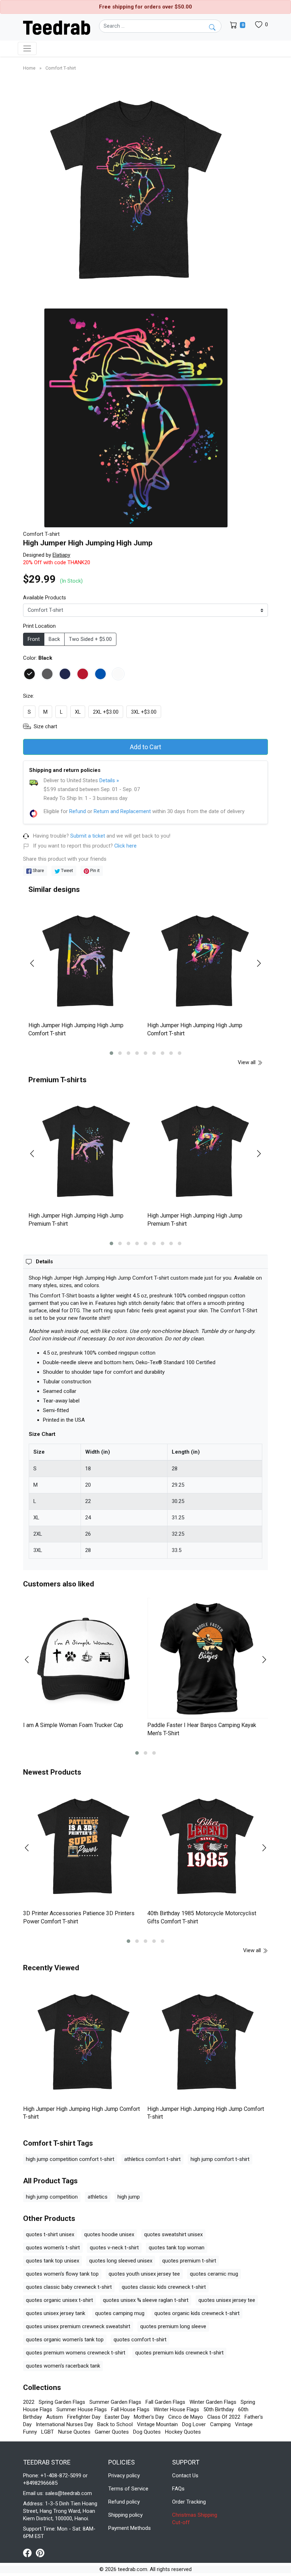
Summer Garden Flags (115, 2402)
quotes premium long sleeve (173, 2326)
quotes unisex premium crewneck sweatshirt (78, 2326)
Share (38, 870)
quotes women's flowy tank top (62, 2274)
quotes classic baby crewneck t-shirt (69, 2287)
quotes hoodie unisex (109, 2234)
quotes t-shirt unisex (50, 2234)
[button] (111, 1053)
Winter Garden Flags (213, 2402)
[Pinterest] (40, 2553)
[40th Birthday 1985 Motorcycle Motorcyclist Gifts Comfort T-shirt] (208, 1846)
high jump (129, 2197)
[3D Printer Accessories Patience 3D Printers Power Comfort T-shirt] (83, 1846)
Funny (30, 2432)
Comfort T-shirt (61, 68)
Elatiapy (61, 555)
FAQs (178, 2489)
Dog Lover (194, 2424)
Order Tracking (189, 2502)
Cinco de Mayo (186, 2417)
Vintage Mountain (157, 2424)
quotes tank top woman (177, 2248)
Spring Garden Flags (62, 2402)
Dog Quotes (147, 2432)
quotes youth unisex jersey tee (144, 2274)
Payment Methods (130, 2528)
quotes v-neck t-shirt (114, 2248)
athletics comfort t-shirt (152, 2159)
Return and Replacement (122, 811)
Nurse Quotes (74, 2432)
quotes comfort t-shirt (140, 2340)
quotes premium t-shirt (189, 2261)
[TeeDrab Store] (57, 27)
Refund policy (124, 2502)
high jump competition (52, 2197)
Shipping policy (125, 2515)
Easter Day (117, 2417)
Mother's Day (149, 2417)
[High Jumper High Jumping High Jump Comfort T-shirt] (86, 961)
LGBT (48, 2432)
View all (247, 1062)
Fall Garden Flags (165, 2402)
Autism (54, 2417)
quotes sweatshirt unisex (173, 2234)
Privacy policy (124, 2476)
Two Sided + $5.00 (90, 639)
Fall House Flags (130, 2409)
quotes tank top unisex (53, 2261)
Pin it (94, 870)
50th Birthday (219, 2409)
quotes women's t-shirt (53, 2248)
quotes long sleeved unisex (121, 2261)
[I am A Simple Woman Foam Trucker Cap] (83, 1658)
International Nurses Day (64, 2424)
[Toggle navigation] (27, 48)
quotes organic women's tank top (65, 2340)
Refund (78, 811)
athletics (98, 2197)
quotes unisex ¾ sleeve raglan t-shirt (146, 2300)
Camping (220, 2424)
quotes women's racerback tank (63, 2366)
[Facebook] (29, 2553)
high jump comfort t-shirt (220, 2159)
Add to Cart (145, 747)
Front (34, 639)
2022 (29, 2402)
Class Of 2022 (224, 2417)
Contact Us (185, 2476)
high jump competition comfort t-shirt (70, 2159)
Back (54, 639)
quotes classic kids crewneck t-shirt (164, 2287)
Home (30, 68)
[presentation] (37, 963)
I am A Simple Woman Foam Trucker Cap (73, 1725)
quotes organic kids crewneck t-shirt (197, 2313)
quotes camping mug (120, 2313)
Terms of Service (128, 2489)
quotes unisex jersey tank (56, 2313)
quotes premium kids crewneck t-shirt (179, 2353)
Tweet (67, 870)
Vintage (244, 2424)
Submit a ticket (88, 836)
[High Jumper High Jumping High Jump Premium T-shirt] (86, 1151)
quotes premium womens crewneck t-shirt (76, 2353)
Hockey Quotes (183, 2432)
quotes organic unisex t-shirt (59, 2300)
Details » (109, 780)
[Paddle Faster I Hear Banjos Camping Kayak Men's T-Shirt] (208, 1658)
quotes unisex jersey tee (227, 2300)
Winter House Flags (176, 2409)
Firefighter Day (84, 2417)
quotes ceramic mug (214, 2274)
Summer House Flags (82, 2409)
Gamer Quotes (112, 2432)
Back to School (115, 2424)
